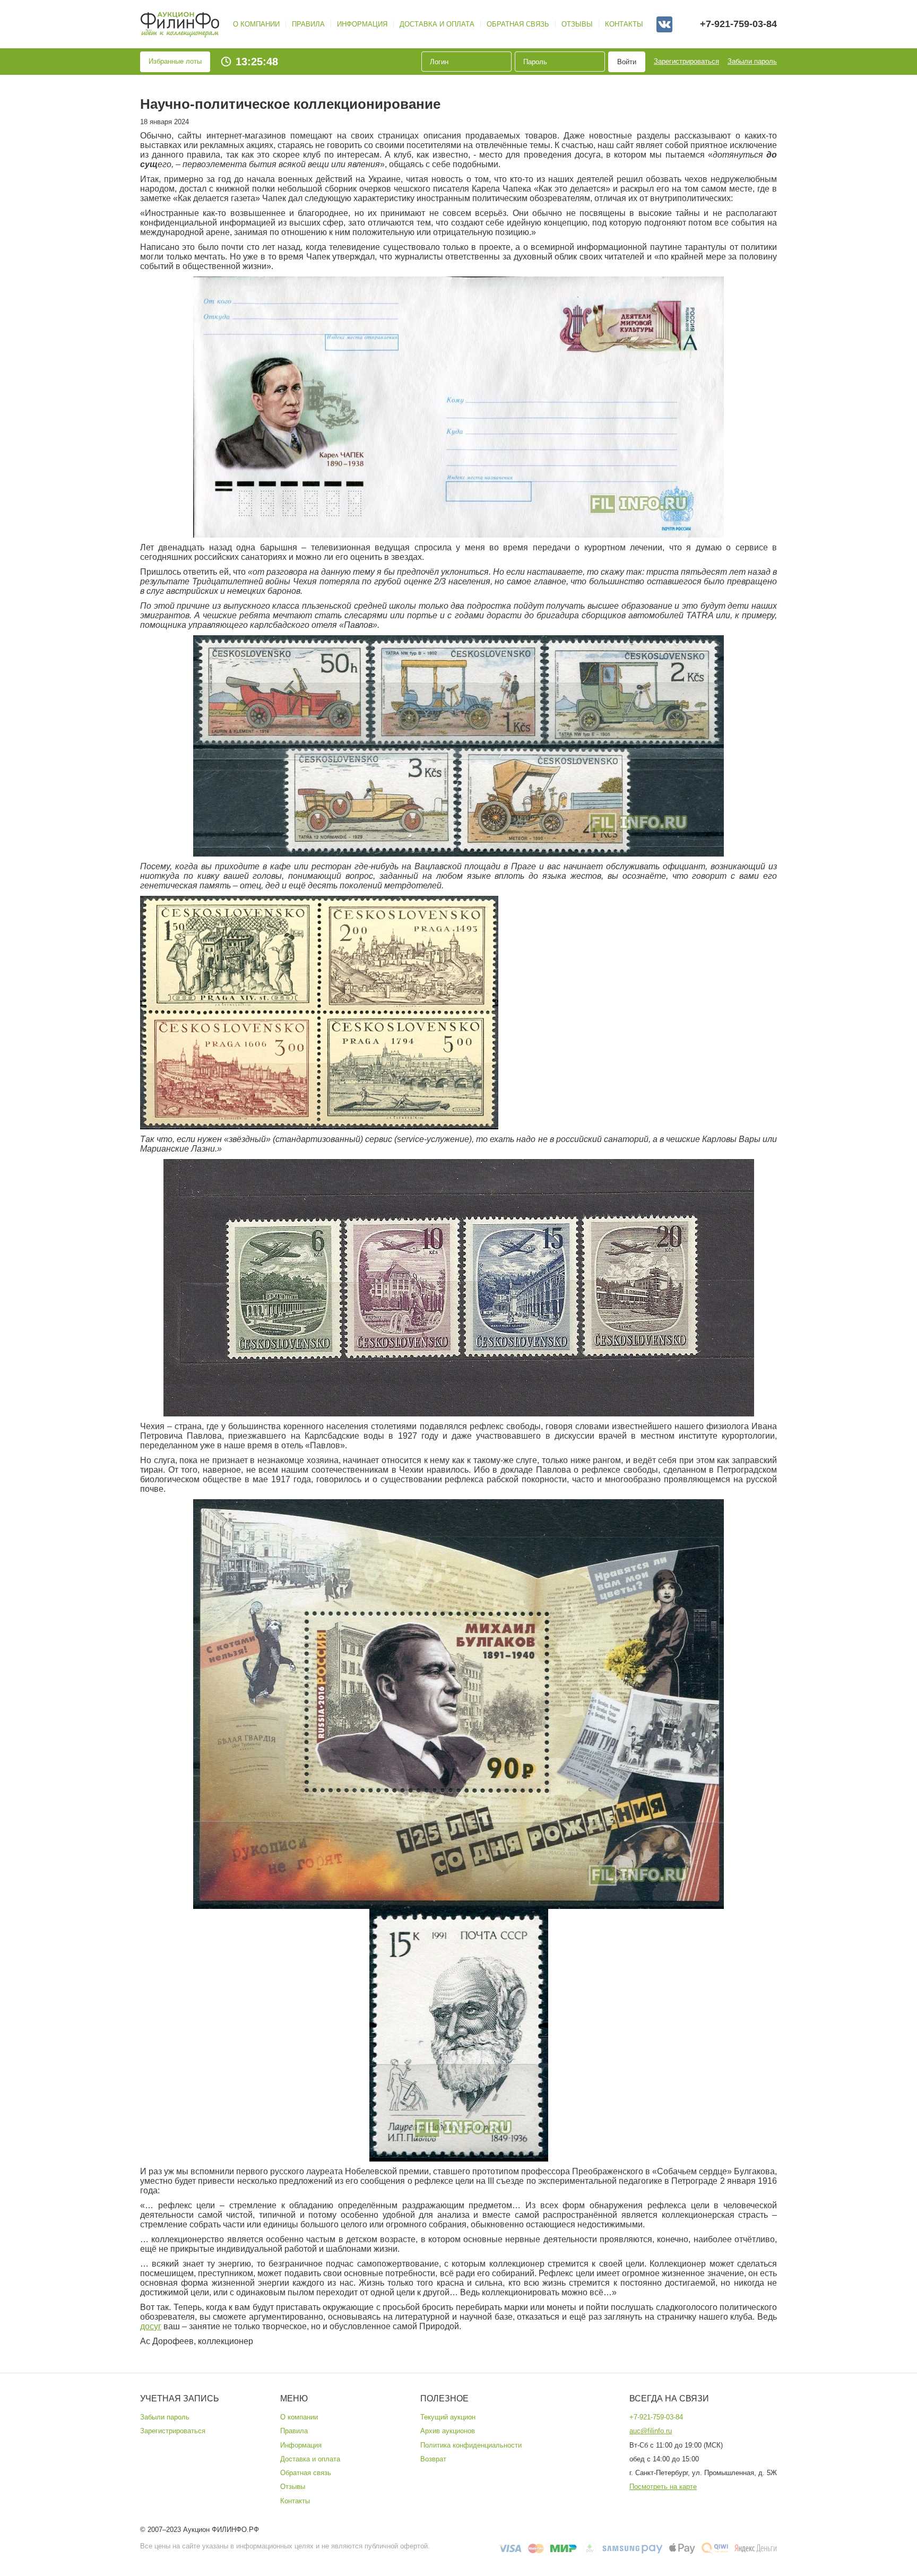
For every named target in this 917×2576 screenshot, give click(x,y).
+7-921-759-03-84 (738, 24)
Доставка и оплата (437, 24)
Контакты (624, 24)
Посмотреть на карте (663, 2487)
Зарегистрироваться (686, 61)
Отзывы (577, 24)
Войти (627, 62)
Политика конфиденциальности (471, 2445)
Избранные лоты (175, 61)
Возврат (433, 2459)
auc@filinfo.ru (651, 2431)
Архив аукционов (448, 2431)
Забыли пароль (752, 61)
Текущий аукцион (448, 2417)
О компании (256, 24)
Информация (362, 24)
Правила (308, 24)
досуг (151, 2326)
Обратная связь (518, 24)
